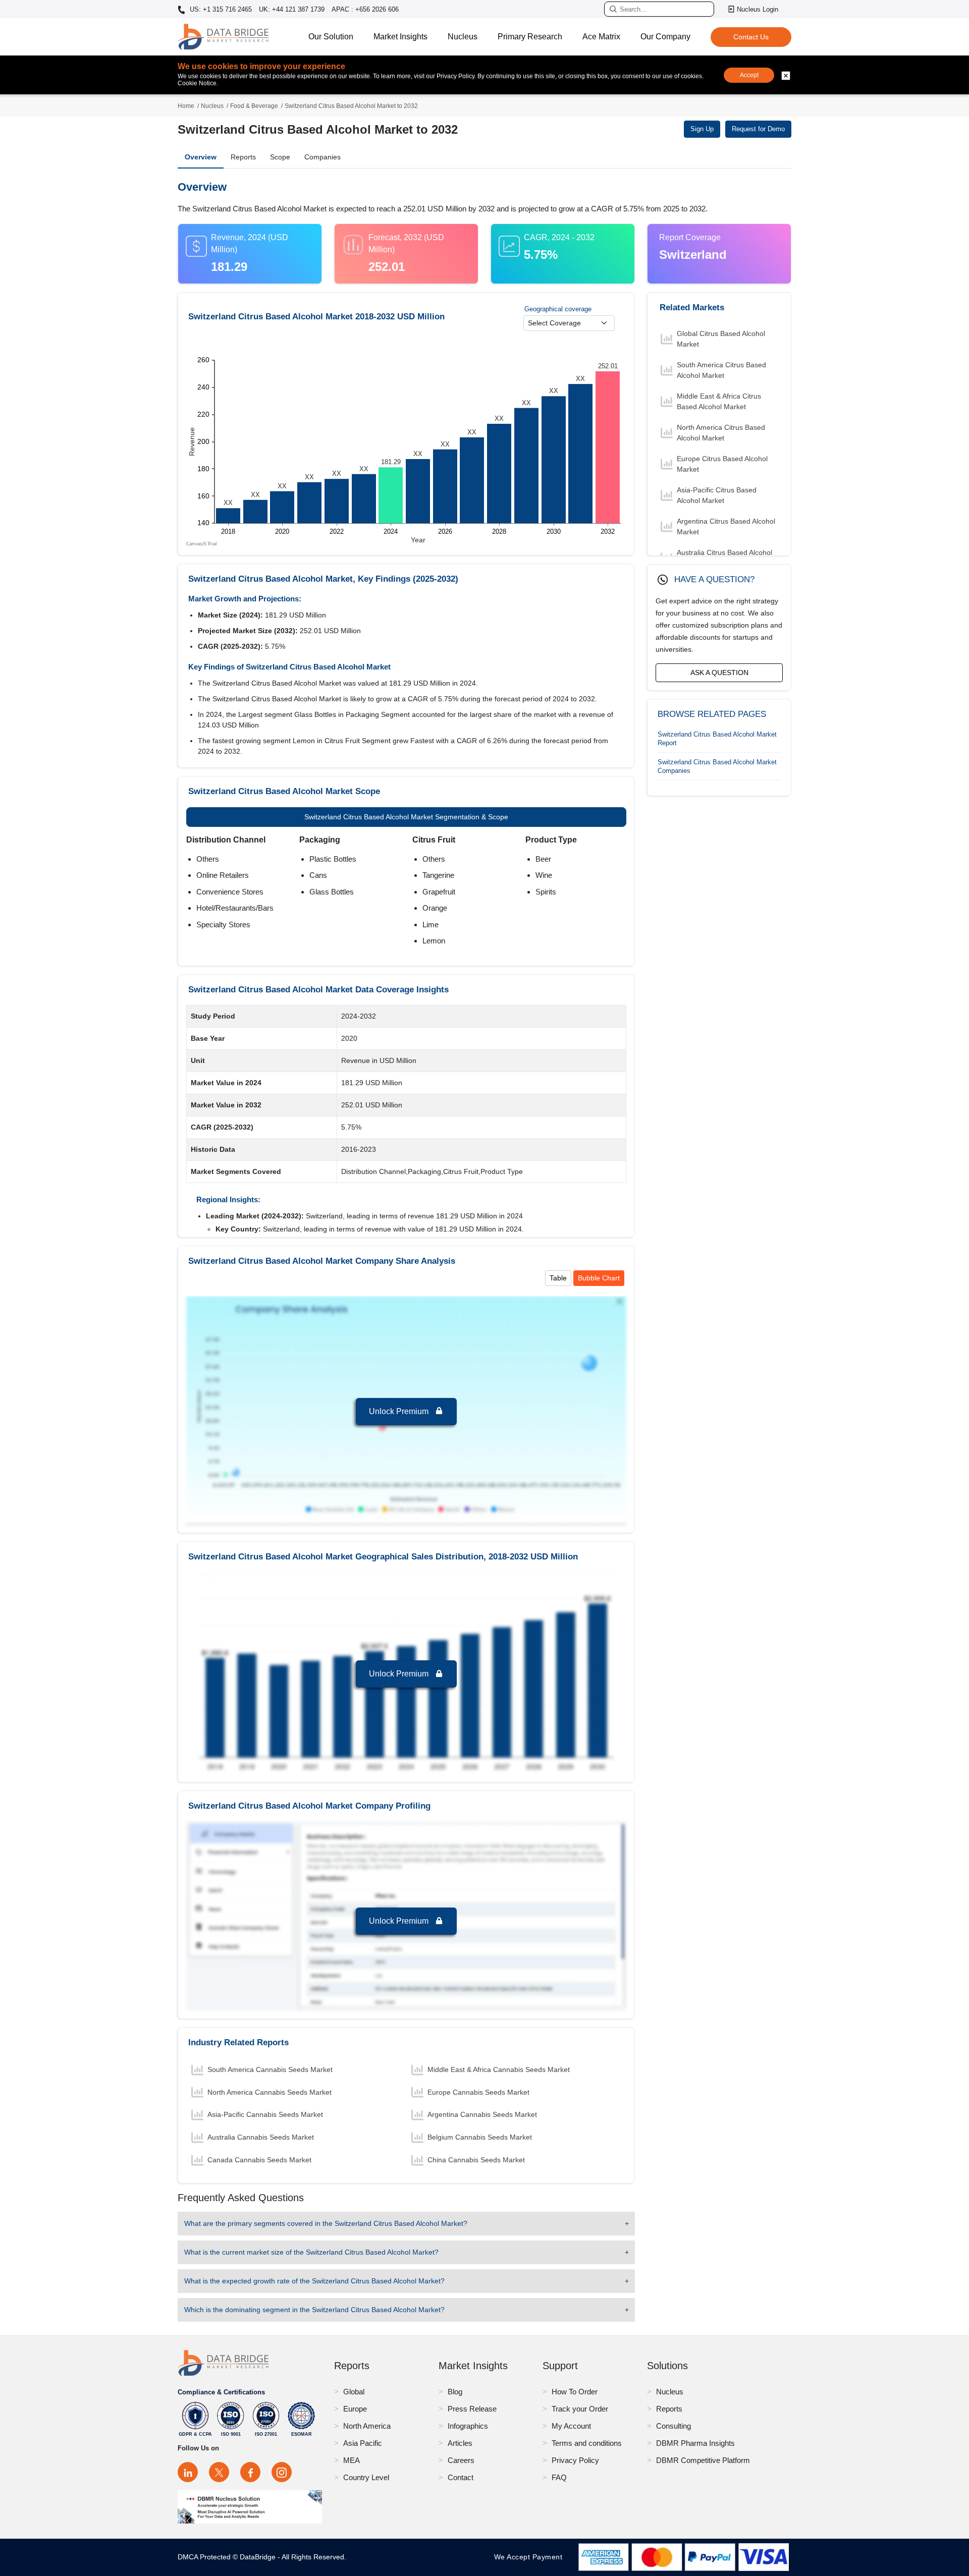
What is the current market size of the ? (311, 2252)
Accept (749, 75)
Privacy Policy (575, 2460)
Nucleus (463, 37)
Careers (461, 2460)
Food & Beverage (254, 106)
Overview (201, 157)
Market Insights (400, 37)
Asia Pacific (363, 2443)
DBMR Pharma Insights (695, 2443)
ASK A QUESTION (719, 673)
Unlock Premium (400, 1411)
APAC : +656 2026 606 (365, 9)
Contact (461, 2477)
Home (186, 106)
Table (558, 1278)
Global (354, 2392)
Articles (460, 2443)
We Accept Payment (531, 2557)
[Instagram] (282, 2472)
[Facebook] (250, 2472)
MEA (352, 2460)
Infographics (468, 2426)
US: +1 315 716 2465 (220, 10)
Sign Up (702, 129)
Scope (280, 157)
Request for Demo (758, 129)
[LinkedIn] (188, 2472)
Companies (322, 157)
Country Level (366, 2477)
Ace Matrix (601, 37)
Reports (243, 157)
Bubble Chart (599, 1278)
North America (367, 2426)
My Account (571, 2426)
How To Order (575, 2392)
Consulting (674, 2426)
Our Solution (331, 37)
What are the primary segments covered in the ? (326, 2223)
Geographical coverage (558, 309)
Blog (455, 2392)
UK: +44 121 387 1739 (292, 9)
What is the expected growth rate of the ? (314, 2281)
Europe (355, 2409)
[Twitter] (219, 2472)
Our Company (665, 37)
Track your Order (580, 2409)
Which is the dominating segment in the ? (314, 2310)
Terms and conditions (587, 2443)
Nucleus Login (758, 9)
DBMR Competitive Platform (703, 2460)
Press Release (472, 2409)
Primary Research (530, 37)
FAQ (559, 2477)
